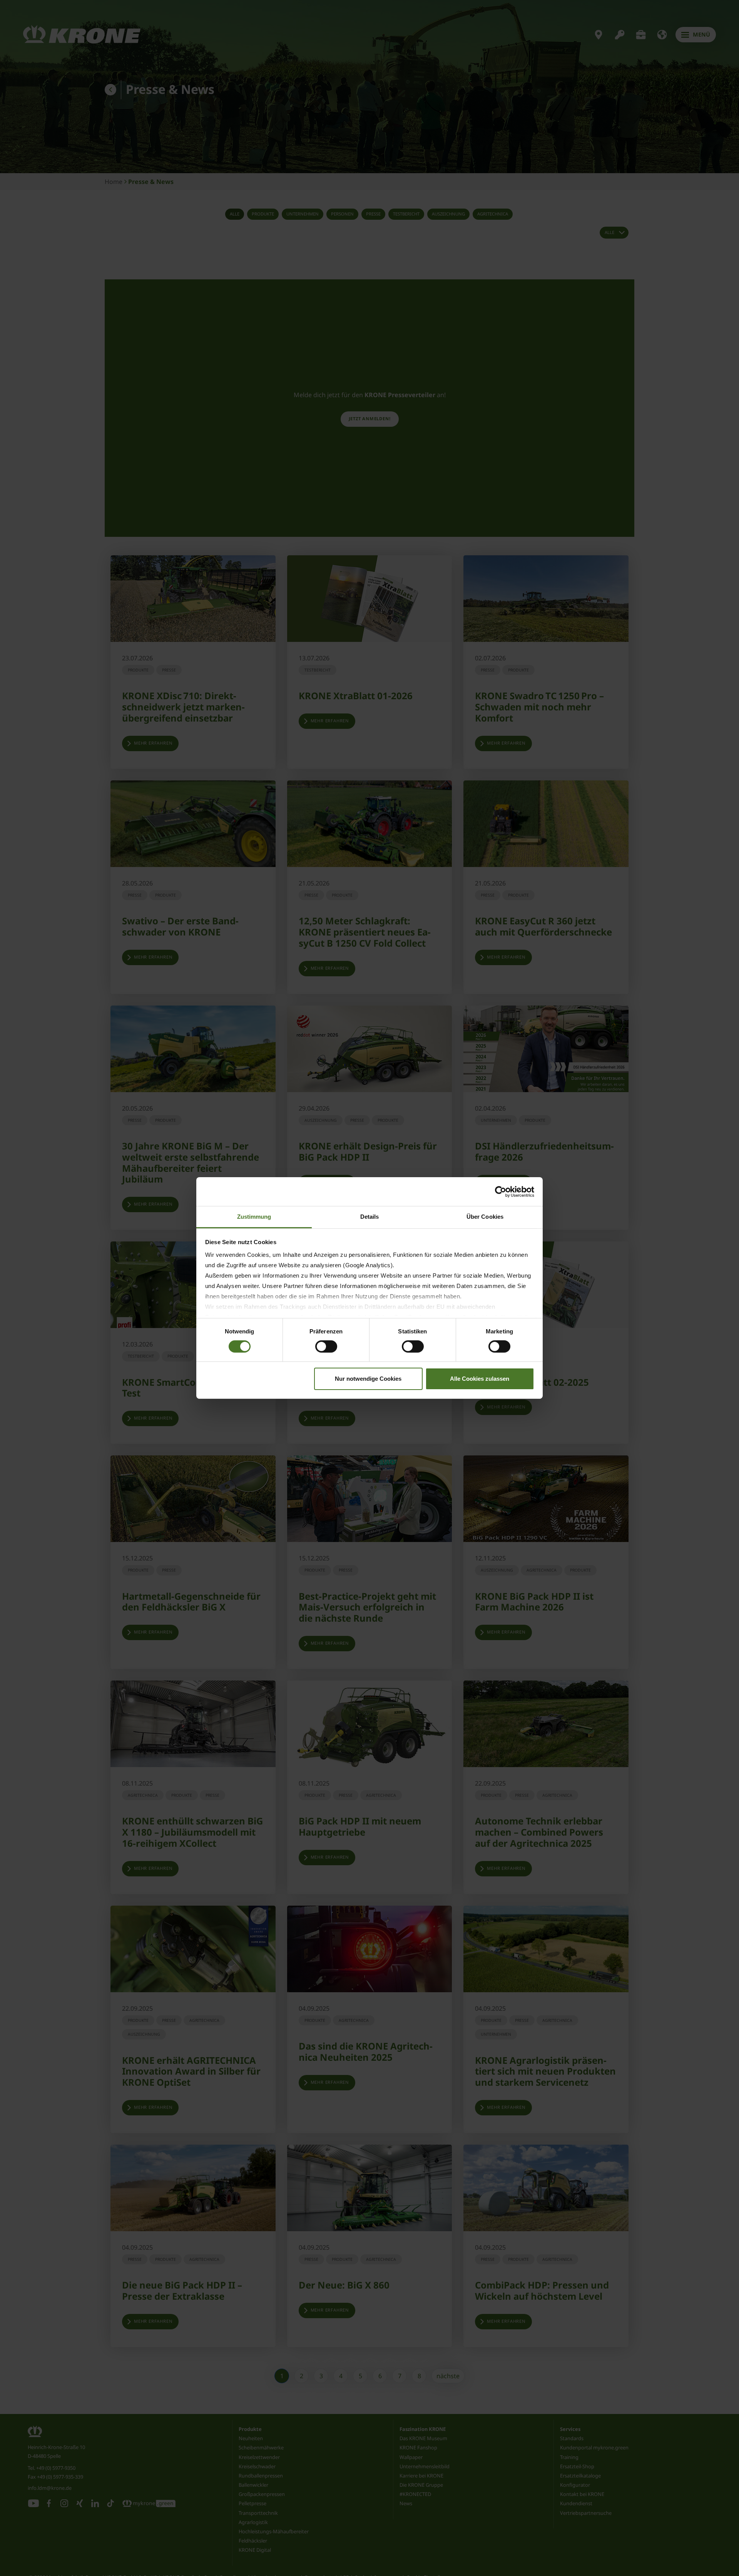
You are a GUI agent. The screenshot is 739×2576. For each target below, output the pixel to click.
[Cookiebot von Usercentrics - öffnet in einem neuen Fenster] (501, 1191)
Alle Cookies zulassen (480, 1379)
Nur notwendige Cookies (368, 1379)
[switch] (326, 1346)
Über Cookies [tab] (485, 1217)
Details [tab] (370, 1217)
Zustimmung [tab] (254, 1217)
